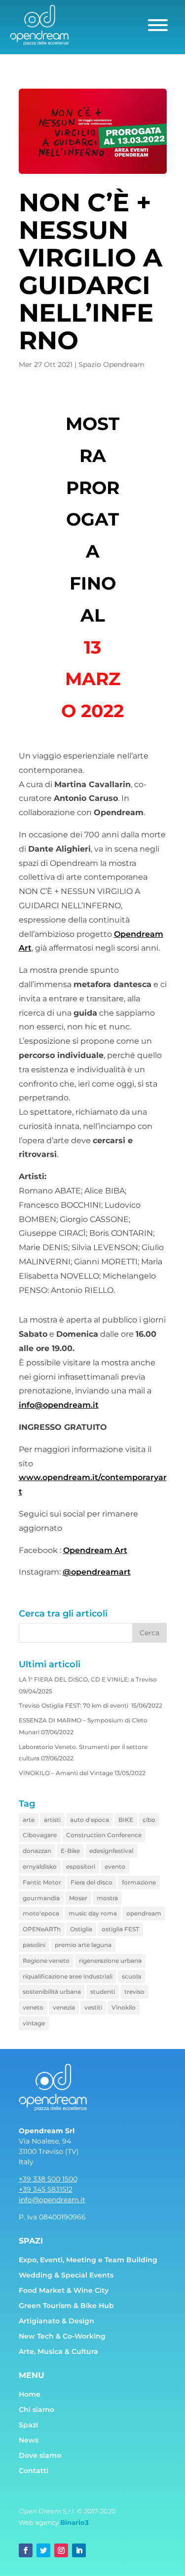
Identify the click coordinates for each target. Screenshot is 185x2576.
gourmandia (41, 1898)
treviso (134, 1992)
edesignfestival (111, 1851)
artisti (52, 1820)
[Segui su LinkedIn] (79, 2550)
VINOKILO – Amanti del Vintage (66, 1773)
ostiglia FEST (120, 1929)
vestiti (93, 2007)
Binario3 (74, 2522)
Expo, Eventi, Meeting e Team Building (88, 2260)
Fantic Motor (42, 1882)
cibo (149, 1820)
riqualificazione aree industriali (68, 1976)
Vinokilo (124, 2007)
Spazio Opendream (111, 364)
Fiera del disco (92, 1882)
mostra (107, 1898)
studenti (103, 1992)
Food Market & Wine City (64, 2290)
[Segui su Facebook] (26, 2550)
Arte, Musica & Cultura (58, 2351)
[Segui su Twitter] (43, 2550)
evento (115, 1866)
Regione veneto (46, 1961)
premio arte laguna (83, 1945)
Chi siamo (37, 2410)
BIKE (126, 1820)
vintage (34, 2023)
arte (29, 1820)
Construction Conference (104, 1835)
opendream (144, 1913)
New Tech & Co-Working (62, 2336)
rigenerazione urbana (110, 1961)
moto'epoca (41, 1913)
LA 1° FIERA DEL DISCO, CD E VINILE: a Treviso (88, 1679)
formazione (139, 1882)
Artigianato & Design (56, 2321)
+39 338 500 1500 (48, 2179)
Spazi (28, 2425)
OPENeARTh (42, 1929)
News (29, 2440)
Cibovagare (40, 1835)
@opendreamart (97, 1572)
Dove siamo (40, 2455)
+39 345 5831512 (46, 2189)
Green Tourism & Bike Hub (66, 2306)
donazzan (37, 1851)
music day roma (93, 1913)
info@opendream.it (59, 1405)
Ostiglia (81, 1929)
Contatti (34, 2471)
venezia (64, 2007)
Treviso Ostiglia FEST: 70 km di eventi (74, 1705)
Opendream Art (95, 1550)
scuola (131, 1976)
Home (30, 2394)
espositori (81, 1866)
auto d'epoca (90, 1820)
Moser (78, 1898)
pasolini (34, 1945)
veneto (33, 2007)
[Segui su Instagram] (61, 2550)
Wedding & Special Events (66, 2275)
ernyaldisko (40, 1866)
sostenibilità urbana (52, 1992)
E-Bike (70, 1851)
